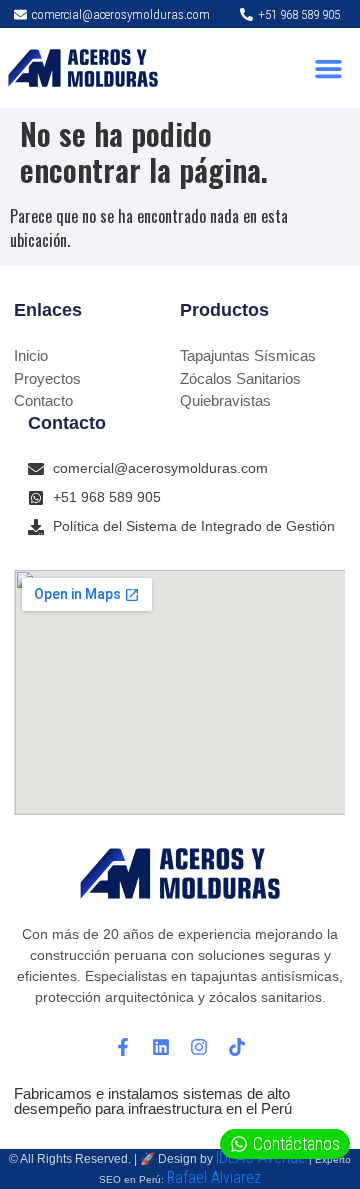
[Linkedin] (161, 1047)
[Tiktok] (237, 1047)
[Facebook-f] (123, 1047)
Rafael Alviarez (214, 1177)
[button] (329, 68)
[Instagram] (199, 1047)
